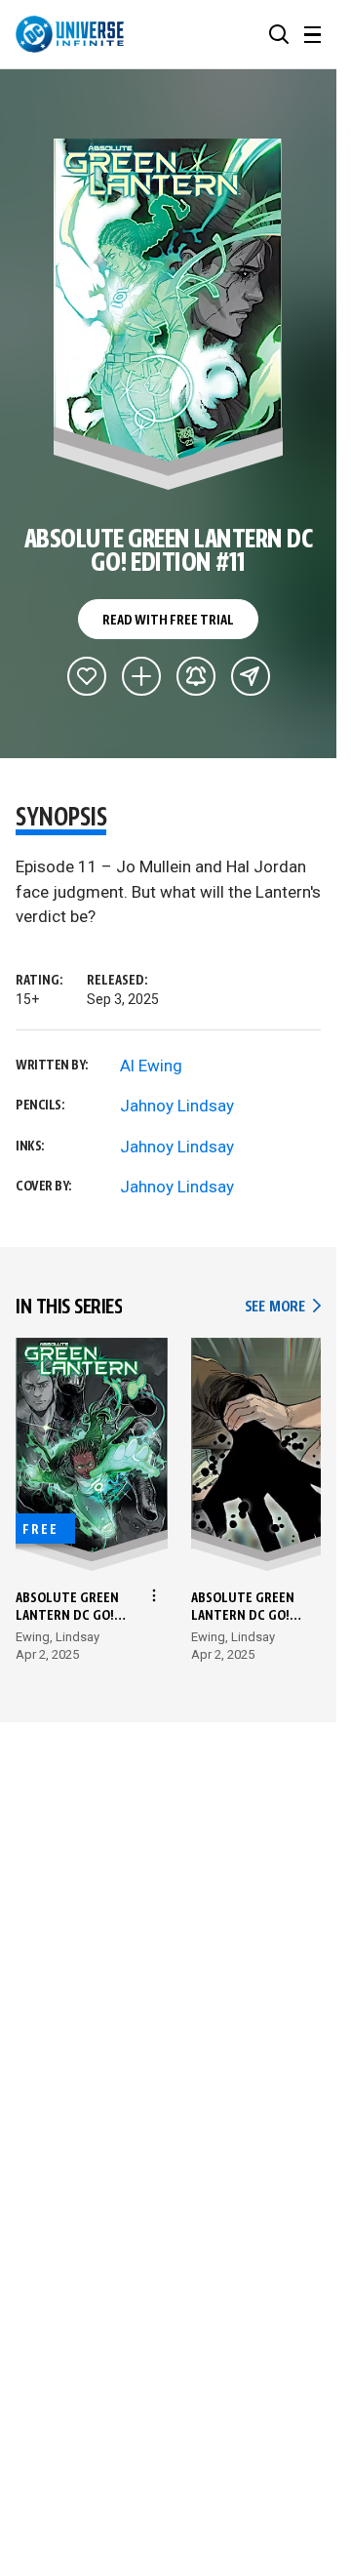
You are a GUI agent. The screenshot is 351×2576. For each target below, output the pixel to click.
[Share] (251, 676)
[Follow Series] (196, 676)
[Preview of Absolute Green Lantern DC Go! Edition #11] (168, 314)
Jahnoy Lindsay (177, 1106)
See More (283, 1307)
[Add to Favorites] (87, 676)
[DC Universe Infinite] (70, 34)
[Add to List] (141, 676)
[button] (279, 34)
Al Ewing (151, 1066)
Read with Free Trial (168, 621)
